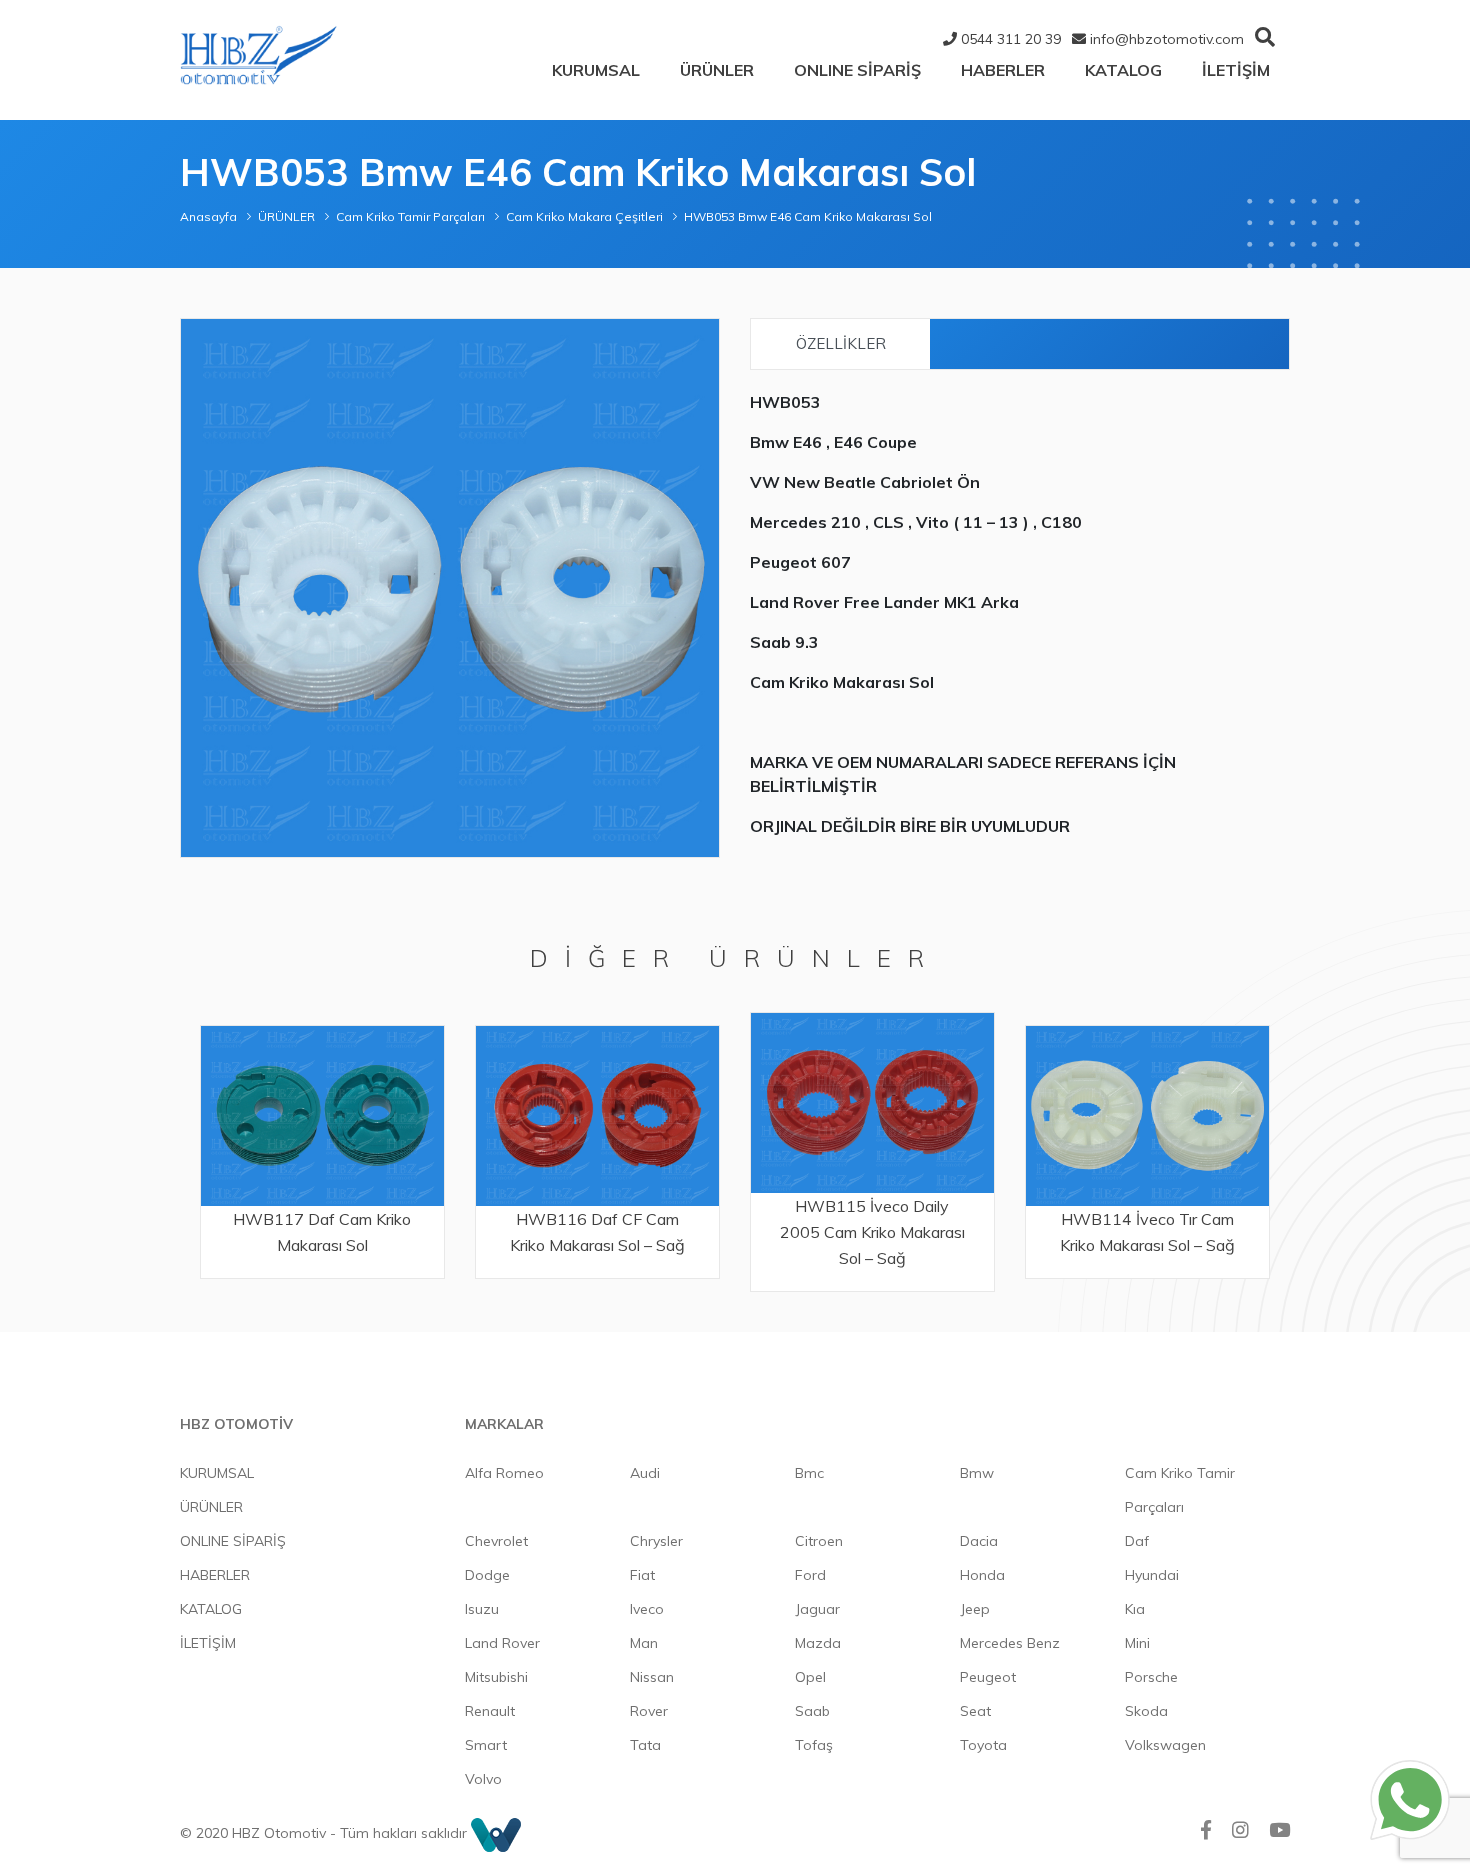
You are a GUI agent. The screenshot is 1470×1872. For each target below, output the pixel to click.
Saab (812, 1711)
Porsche (1151, 1677)
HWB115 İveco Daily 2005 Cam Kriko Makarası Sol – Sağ (597, 1232)
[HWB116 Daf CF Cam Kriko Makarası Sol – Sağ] (322, 1115)
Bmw (977, 1473)
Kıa (1135, 1609)
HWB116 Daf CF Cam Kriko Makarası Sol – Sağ (322, 1232)
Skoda (1146, 1711)
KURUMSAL (596, 70)
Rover (649, 1711)
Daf (1137, 1541)
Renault (490, 1711)
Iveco (647, 1609)
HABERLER (1003, 70)
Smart (486, 1745)
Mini (1137, 1643)
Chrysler (656, 1541)
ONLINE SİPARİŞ (857, 70)
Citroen (819, 1541)
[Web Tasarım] (496, 1833)
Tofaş (814, 1745)
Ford (810, 1575)
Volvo (483, 1779)
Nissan (652, 1677)
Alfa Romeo (504, 1473)
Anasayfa (208, 216)
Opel (810, 1677)
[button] (701, 337)
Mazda (818, 1643)
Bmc (809, 1473)
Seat (975, 1711)
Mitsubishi (496, 1677)
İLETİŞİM (1236, 70)
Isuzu (482, 1609)
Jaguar (817, 1609)
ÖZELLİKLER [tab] (841, 343)
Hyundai (1152, 1575)
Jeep (975, 1609)
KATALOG (1123, 70)
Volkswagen (1165, 1745)
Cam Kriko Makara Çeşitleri (584, 216)
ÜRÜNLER (717, 70)
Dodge (487, 1575)
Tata (645, 1745)
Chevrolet (496, 1541)
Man (644, 1643)
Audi (645, 1473)
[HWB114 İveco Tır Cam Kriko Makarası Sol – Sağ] (872, 1115)
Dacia (979, 1541)
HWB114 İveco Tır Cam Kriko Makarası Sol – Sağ (872, 1232)
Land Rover (502, 1643)
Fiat (642, 1575)
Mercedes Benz (1010, 1643)
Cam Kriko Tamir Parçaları (410, 216)
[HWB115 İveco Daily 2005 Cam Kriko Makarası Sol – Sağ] (597, 1102)
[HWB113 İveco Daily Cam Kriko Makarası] (1147, 1115)
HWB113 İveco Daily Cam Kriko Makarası (1147, 1232)
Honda (982, 1575)
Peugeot (988, 1677)
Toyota (983, 1745)
